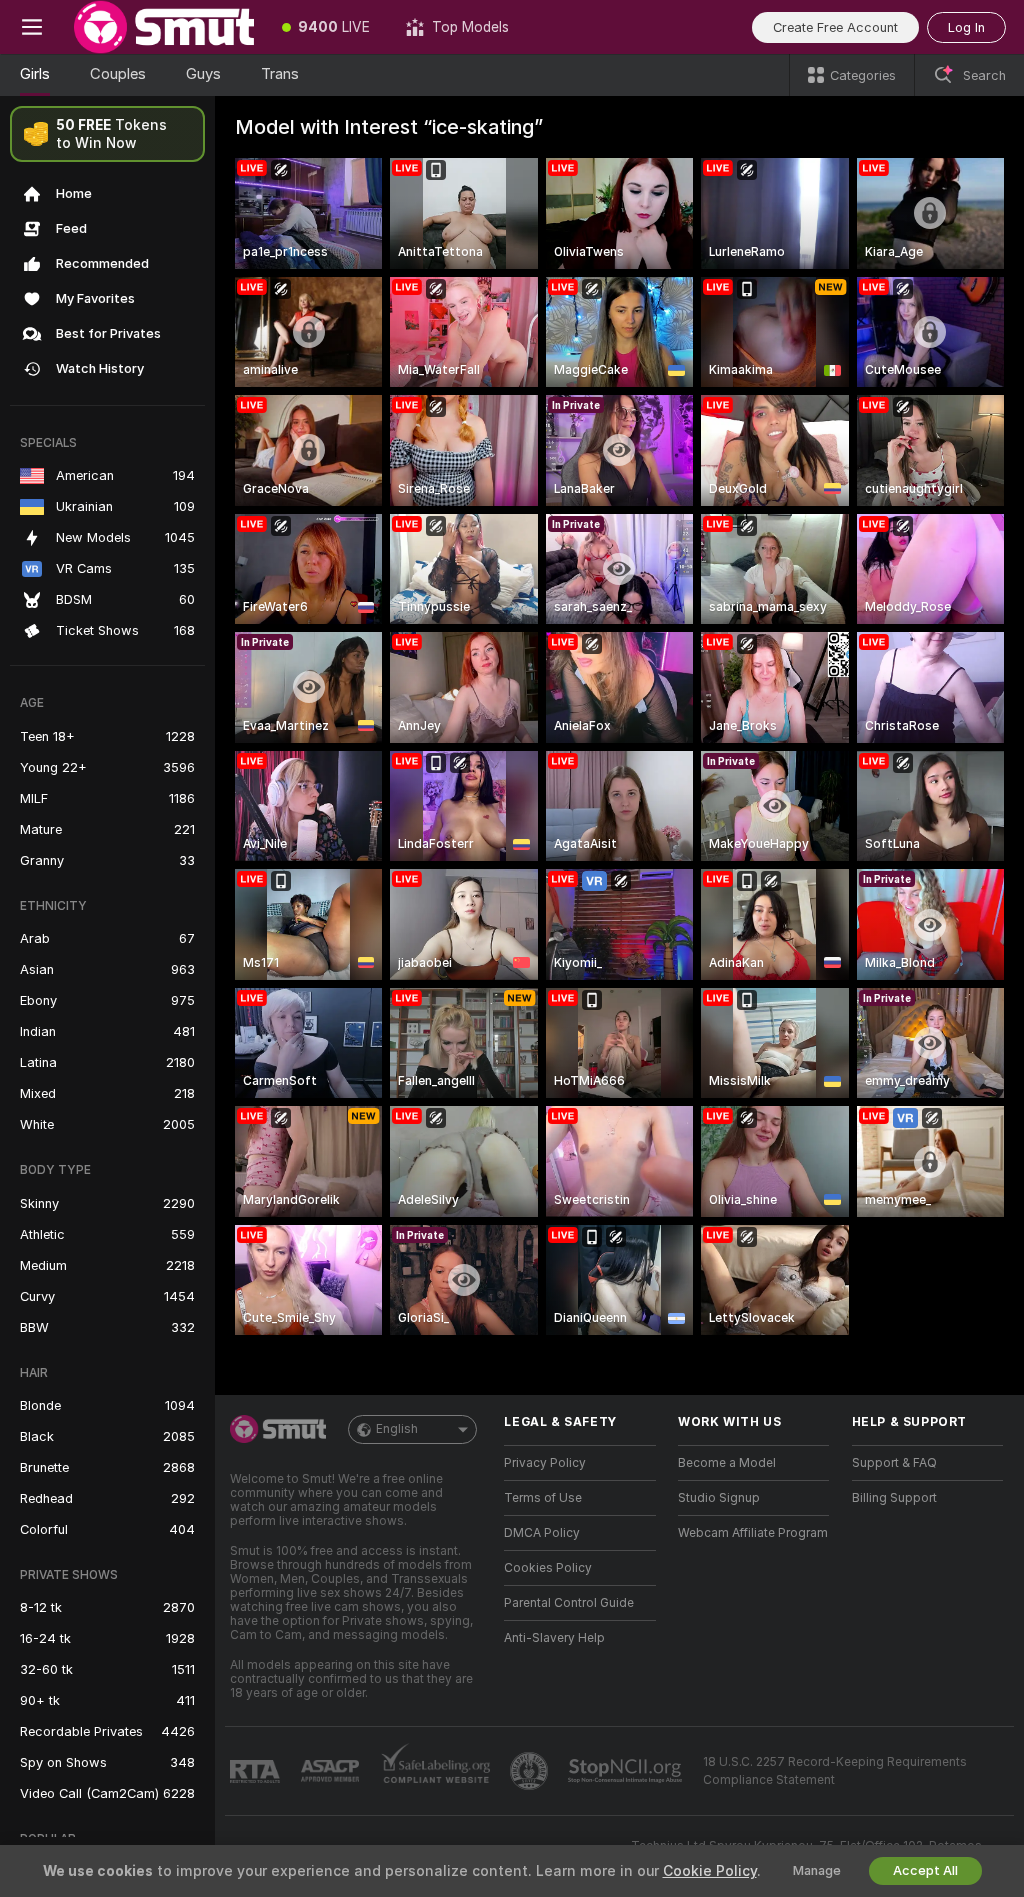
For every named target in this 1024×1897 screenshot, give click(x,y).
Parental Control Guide (569, 1603)
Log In (966, 27)
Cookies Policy (548, 1568)
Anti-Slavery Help (554, 1638)
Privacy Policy (545, 1463)
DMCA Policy (542, 1533)
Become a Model (727, 1463)
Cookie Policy (710, 1871)
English (397, 1429)
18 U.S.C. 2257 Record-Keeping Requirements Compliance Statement (835, 1771)
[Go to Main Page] (164, 27)
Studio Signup (719, 1498)
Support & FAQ (894, 1463)
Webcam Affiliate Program (753, 1533)
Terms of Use (543, 1498)
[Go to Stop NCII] (627, 1771)
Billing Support (894, 1498)
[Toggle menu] (32, 27)
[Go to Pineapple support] (531, 1771)
